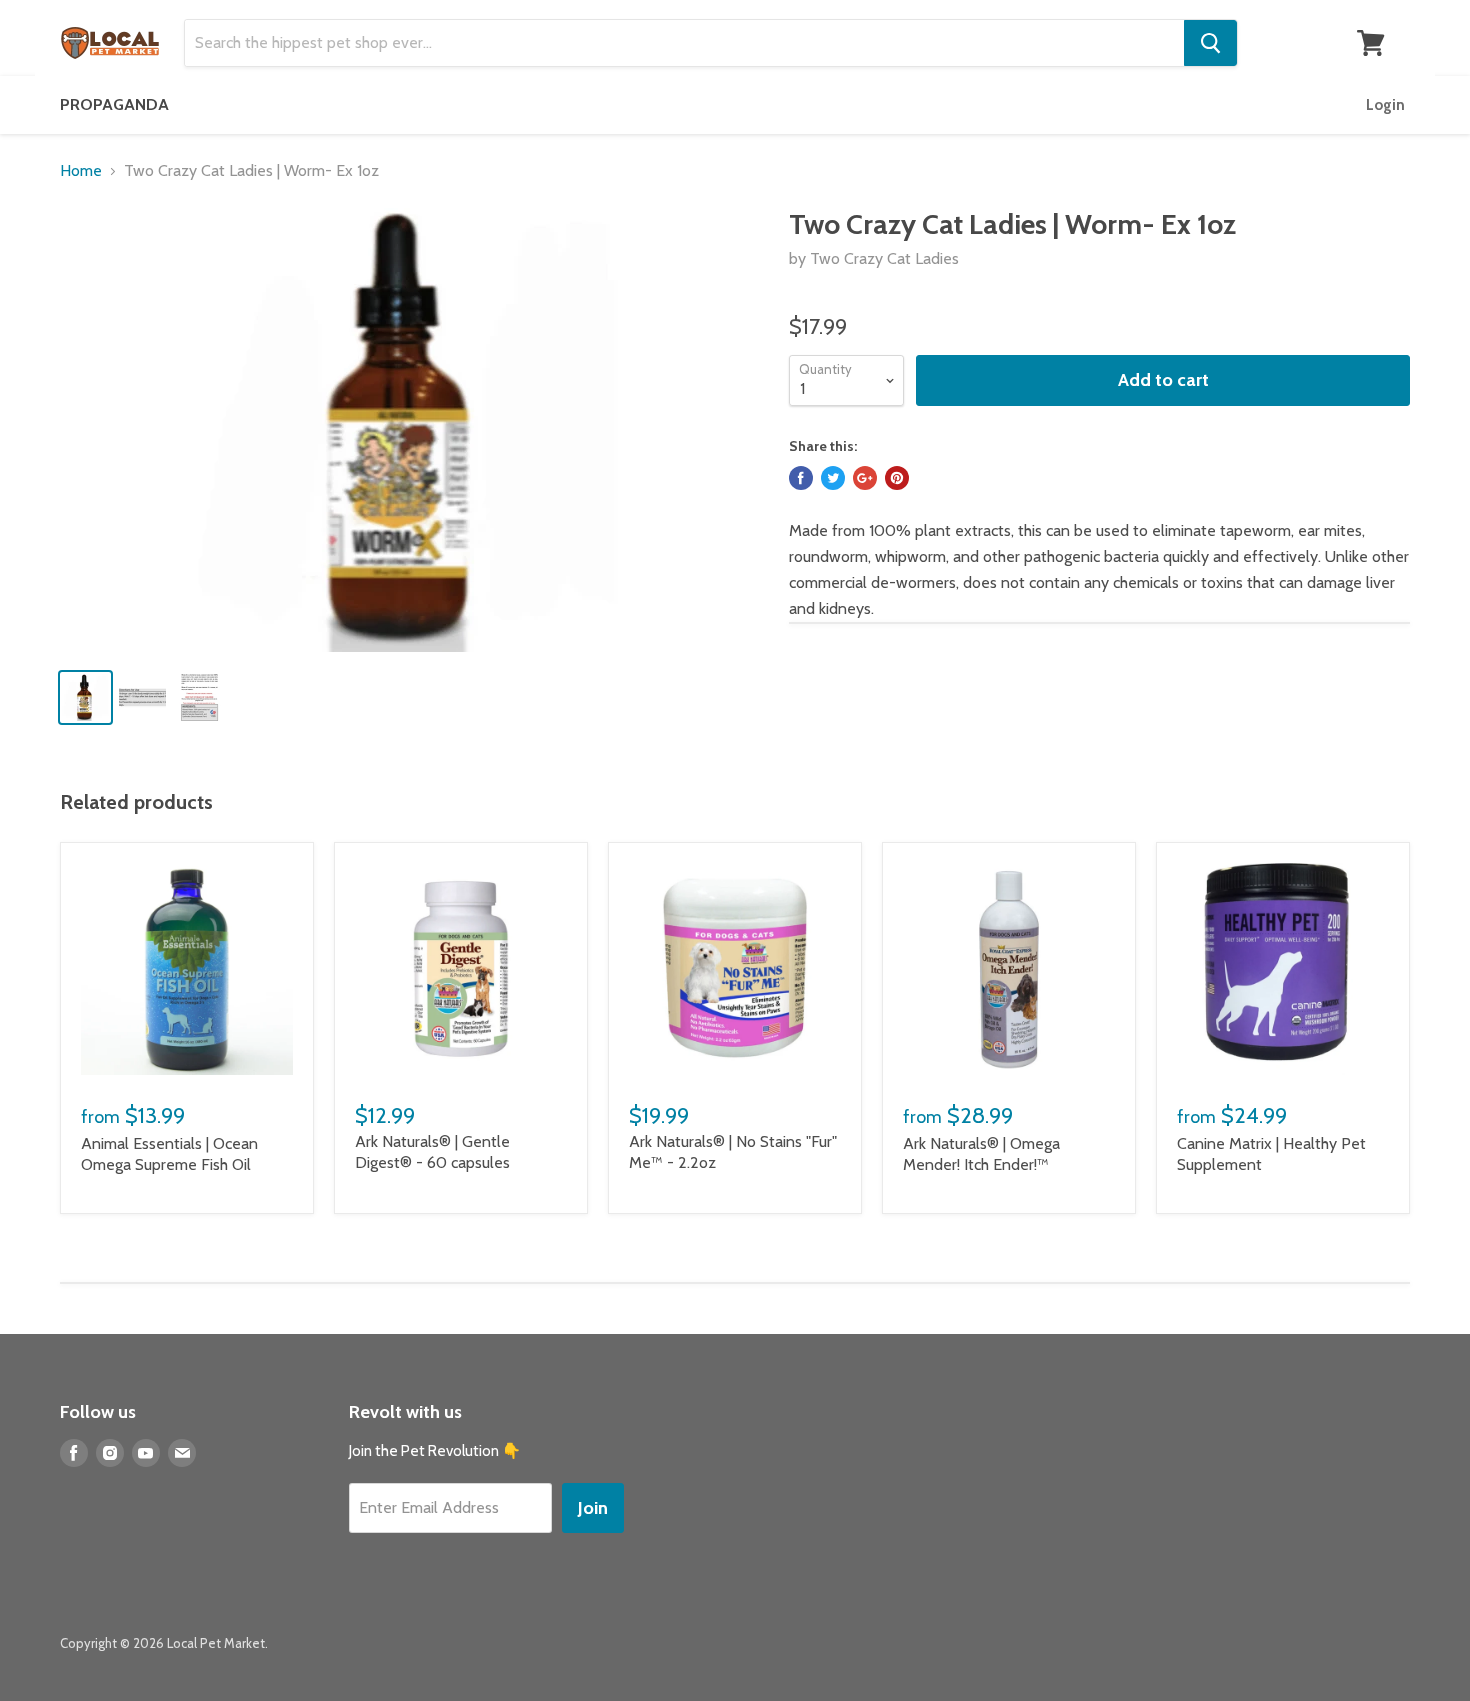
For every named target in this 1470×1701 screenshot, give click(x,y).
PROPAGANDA (114, 104)
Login (1385, 105)
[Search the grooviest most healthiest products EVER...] (1210, 43)
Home (81, 171)
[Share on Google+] (865, 478)
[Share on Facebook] (801, 478)
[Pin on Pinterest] (897, 478)
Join (593, 1508)
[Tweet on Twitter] (833, 478)
